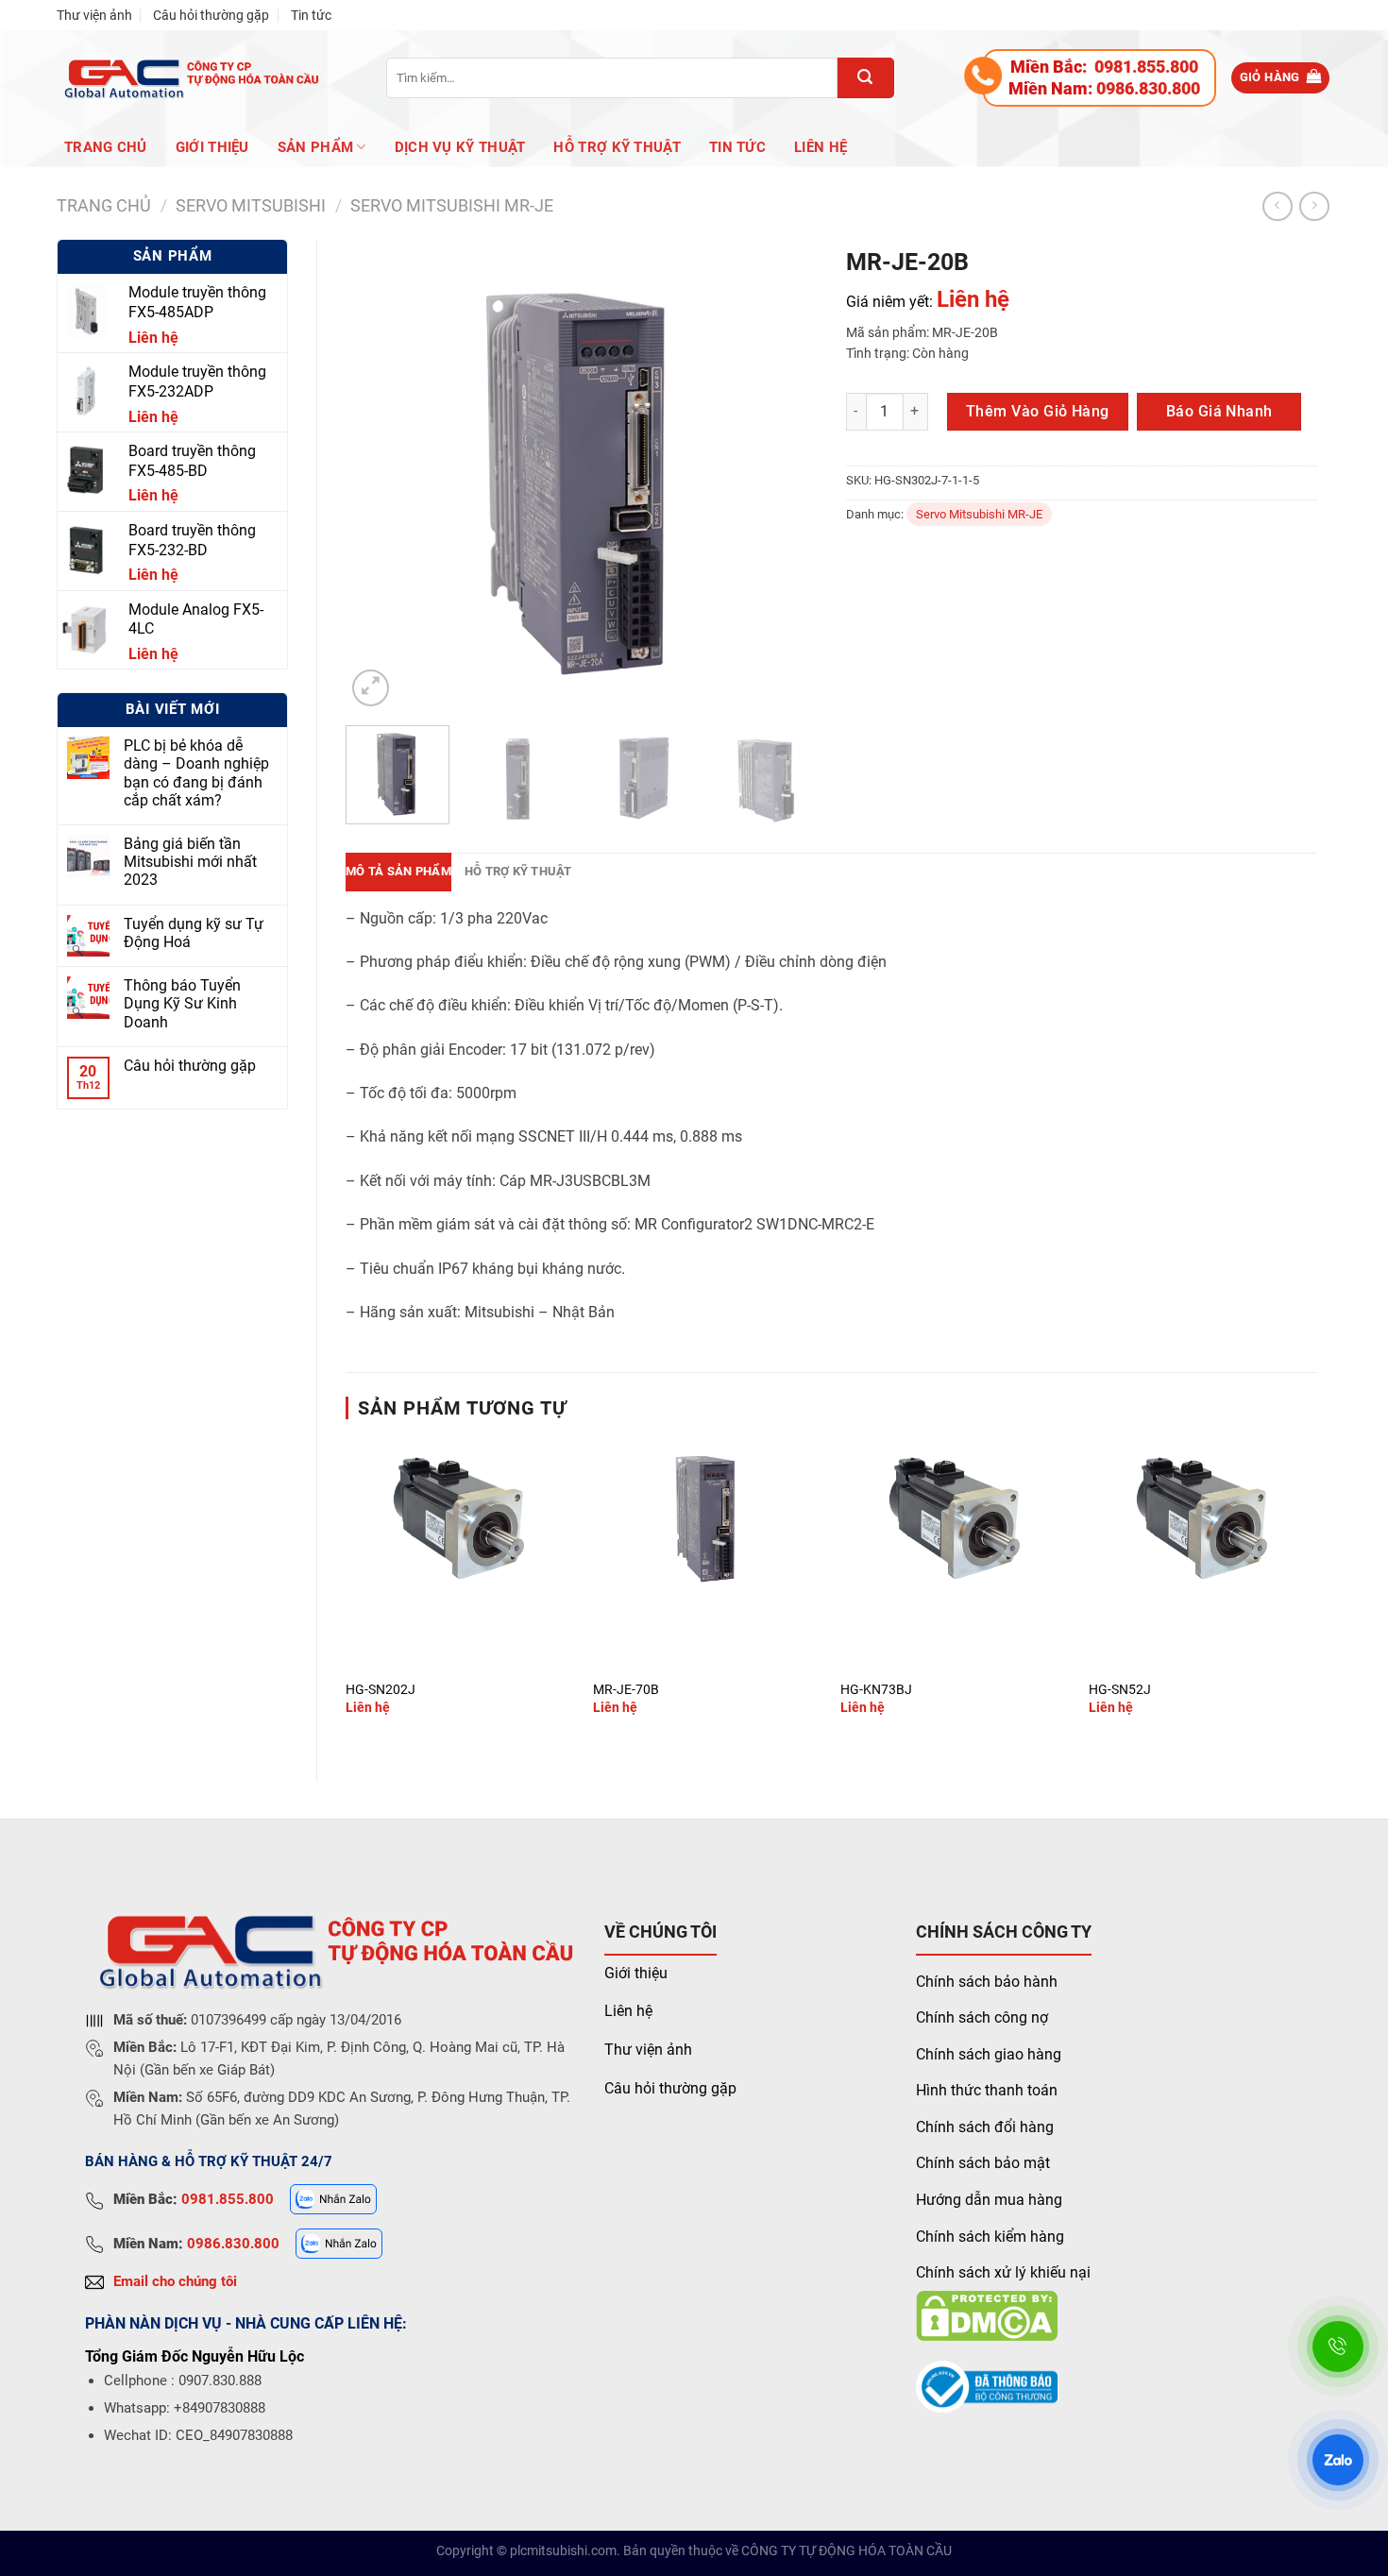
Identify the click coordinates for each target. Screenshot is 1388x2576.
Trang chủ (106, 147)
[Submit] (866, 78)
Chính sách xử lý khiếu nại (1003, 2272)
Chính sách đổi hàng (985, 2127)
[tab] (398, 872)
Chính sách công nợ (982, 2017)
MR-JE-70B (626, 1690)
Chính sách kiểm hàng (990, 2237)
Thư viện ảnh (94, 15)
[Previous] (379, 475)
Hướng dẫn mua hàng (989, 2200)
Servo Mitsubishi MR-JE (452, 205)
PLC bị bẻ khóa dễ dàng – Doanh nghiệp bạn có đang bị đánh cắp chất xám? (196, 773)
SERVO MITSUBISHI (251, 205)
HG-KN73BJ (876, 1690)
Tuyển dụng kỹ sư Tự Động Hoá (194, 933)
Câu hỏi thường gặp (211, 15)
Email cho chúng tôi (175, 2281)
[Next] (784, 475)
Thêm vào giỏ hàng (1038, 411)
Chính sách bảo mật (983, 2163)
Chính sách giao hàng (989, 2054)
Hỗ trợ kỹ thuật (617, 147)
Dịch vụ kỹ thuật (460, 147)
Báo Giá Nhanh (1219, 411)
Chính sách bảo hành (987, 1982)
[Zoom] (371, 688)
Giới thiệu (636, 1973)
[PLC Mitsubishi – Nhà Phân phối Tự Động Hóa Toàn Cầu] (188, 78)
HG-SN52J (1120, 1690)
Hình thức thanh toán (987, 2090)
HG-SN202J (381, 1690)
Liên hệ (821, 147)
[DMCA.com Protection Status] (987, 2315)
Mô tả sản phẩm (398, 871)
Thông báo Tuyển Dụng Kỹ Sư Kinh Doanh (182, 1003)
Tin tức (311, 15)
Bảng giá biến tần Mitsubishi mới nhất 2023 (190, 862)
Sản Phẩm (315, 147)
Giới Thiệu (212, 147)
